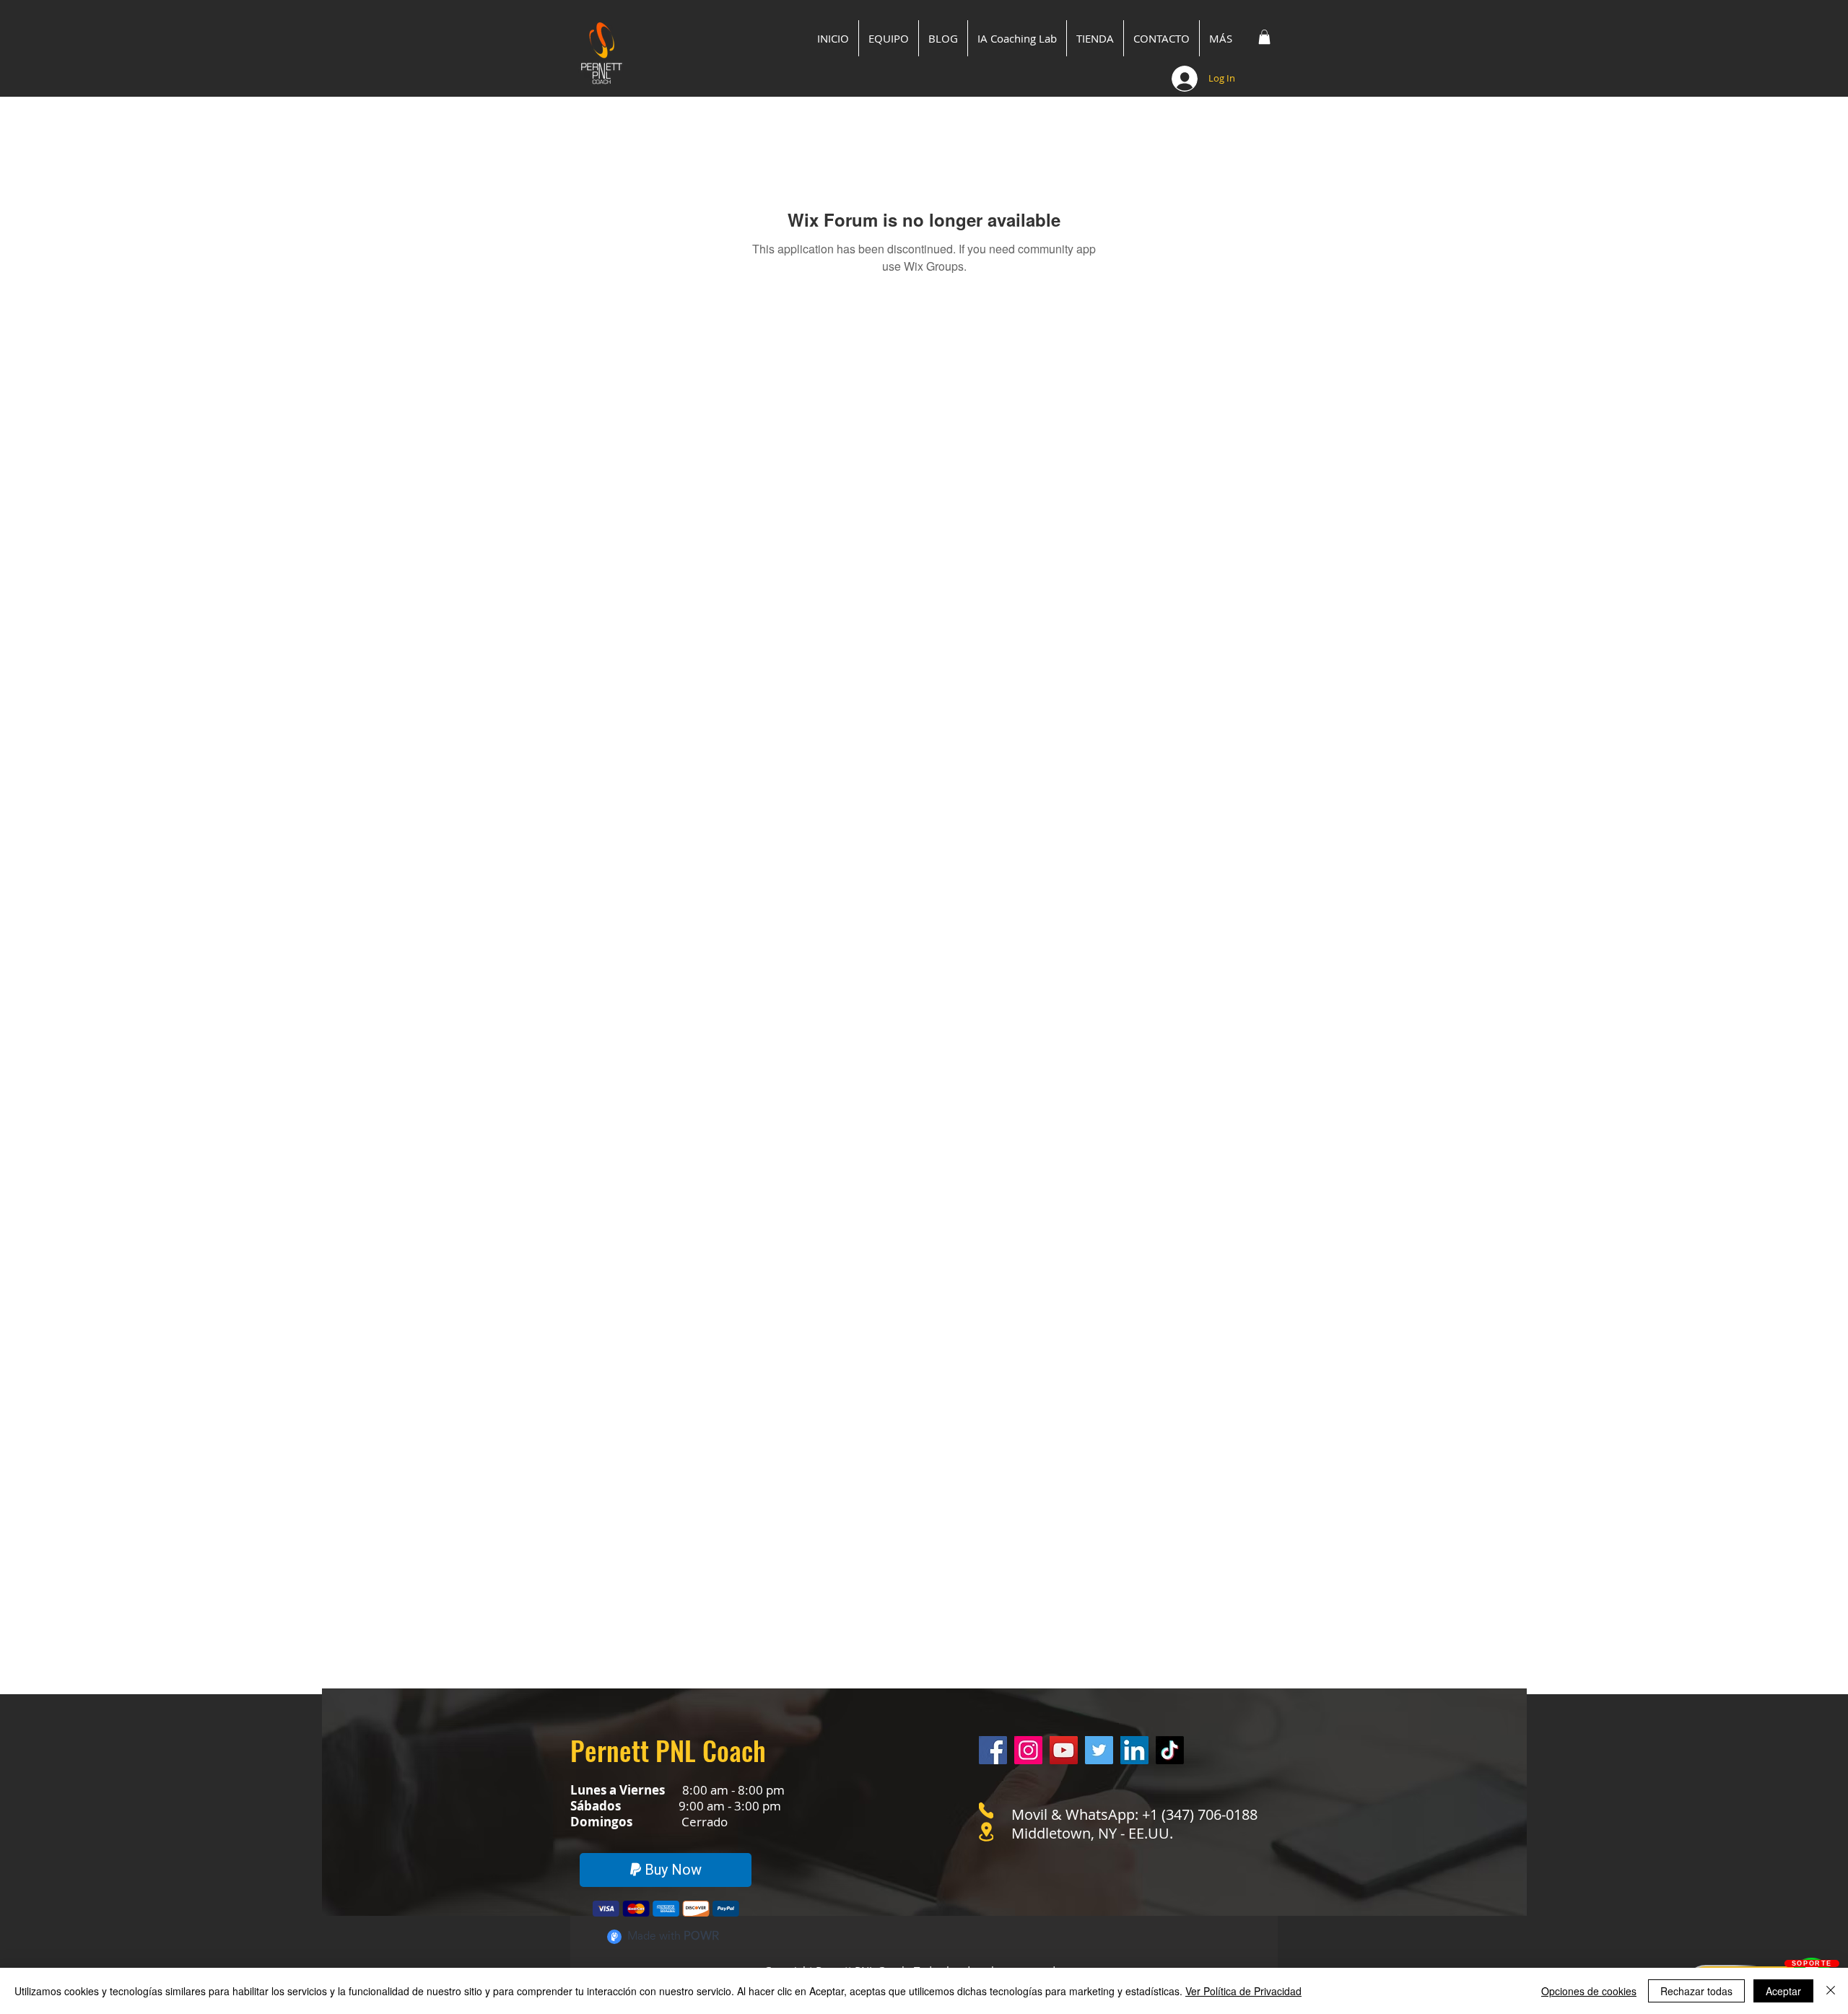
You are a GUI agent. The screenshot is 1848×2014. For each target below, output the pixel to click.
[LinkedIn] (1134, 1750)
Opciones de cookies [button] (1589, 1991)
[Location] (986, 1832)
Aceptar (1783, 1991)
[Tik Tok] (1170, 1750)
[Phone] (986, 1810)
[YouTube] (1064, 1750)
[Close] (1831, 1991)
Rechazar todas (1696, 1991)
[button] (1264, 37)
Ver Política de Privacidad (1243, 1991)
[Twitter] (1099, 1750)
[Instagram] (1028, 1750)
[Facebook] (993, 1750)
